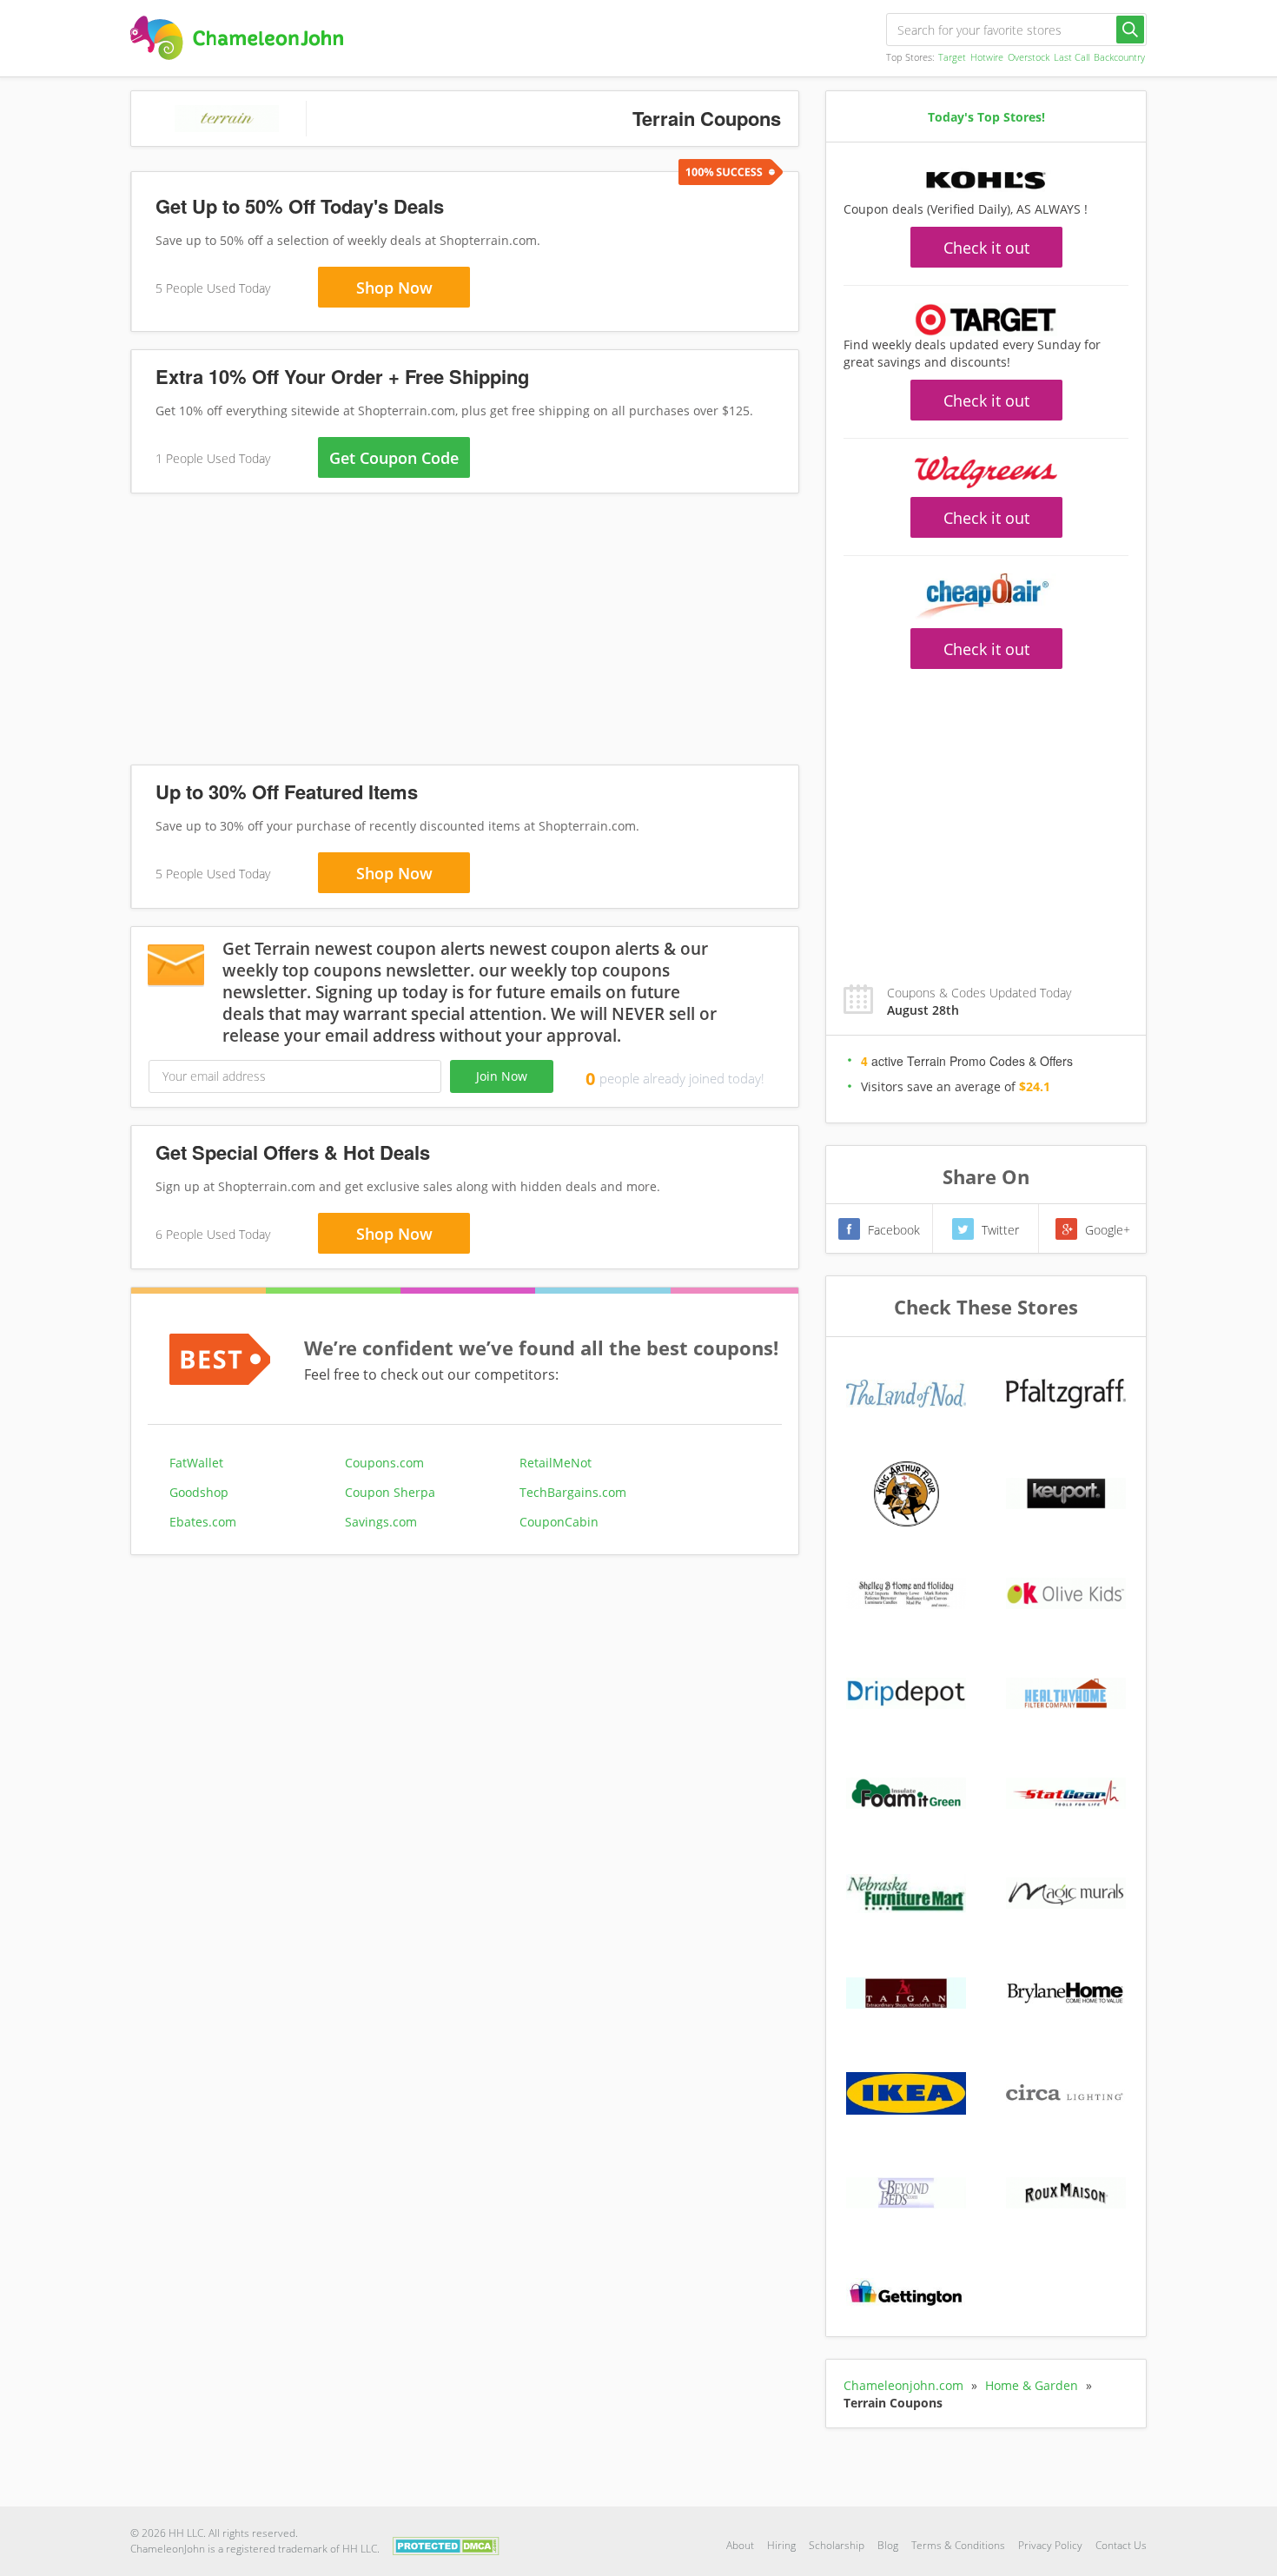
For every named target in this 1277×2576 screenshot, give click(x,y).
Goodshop (199, 1492)
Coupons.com (384, 1463)
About (740, 2545)
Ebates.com (203, 1522)
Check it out (986, 248)
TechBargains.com (573, 1492)
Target (952, 57)
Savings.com (381, 1522)
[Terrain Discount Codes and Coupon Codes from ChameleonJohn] (237, 38)
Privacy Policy (1050, 2545)
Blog (888, 2545)
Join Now (502, 1076)
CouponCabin (559, 1522)
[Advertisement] (465, 632)
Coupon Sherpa (390, 1492)
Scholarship (837, 2545)
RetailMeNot (556, 1463)
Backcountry (1119, 57)
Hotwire (987, 57)
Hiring (781, 2545)
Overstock (1029, 57)
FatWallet (196, 1463)
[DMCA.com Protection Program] (446, 2544)
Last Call (1072, 57)
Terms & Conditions (958, 2545)
